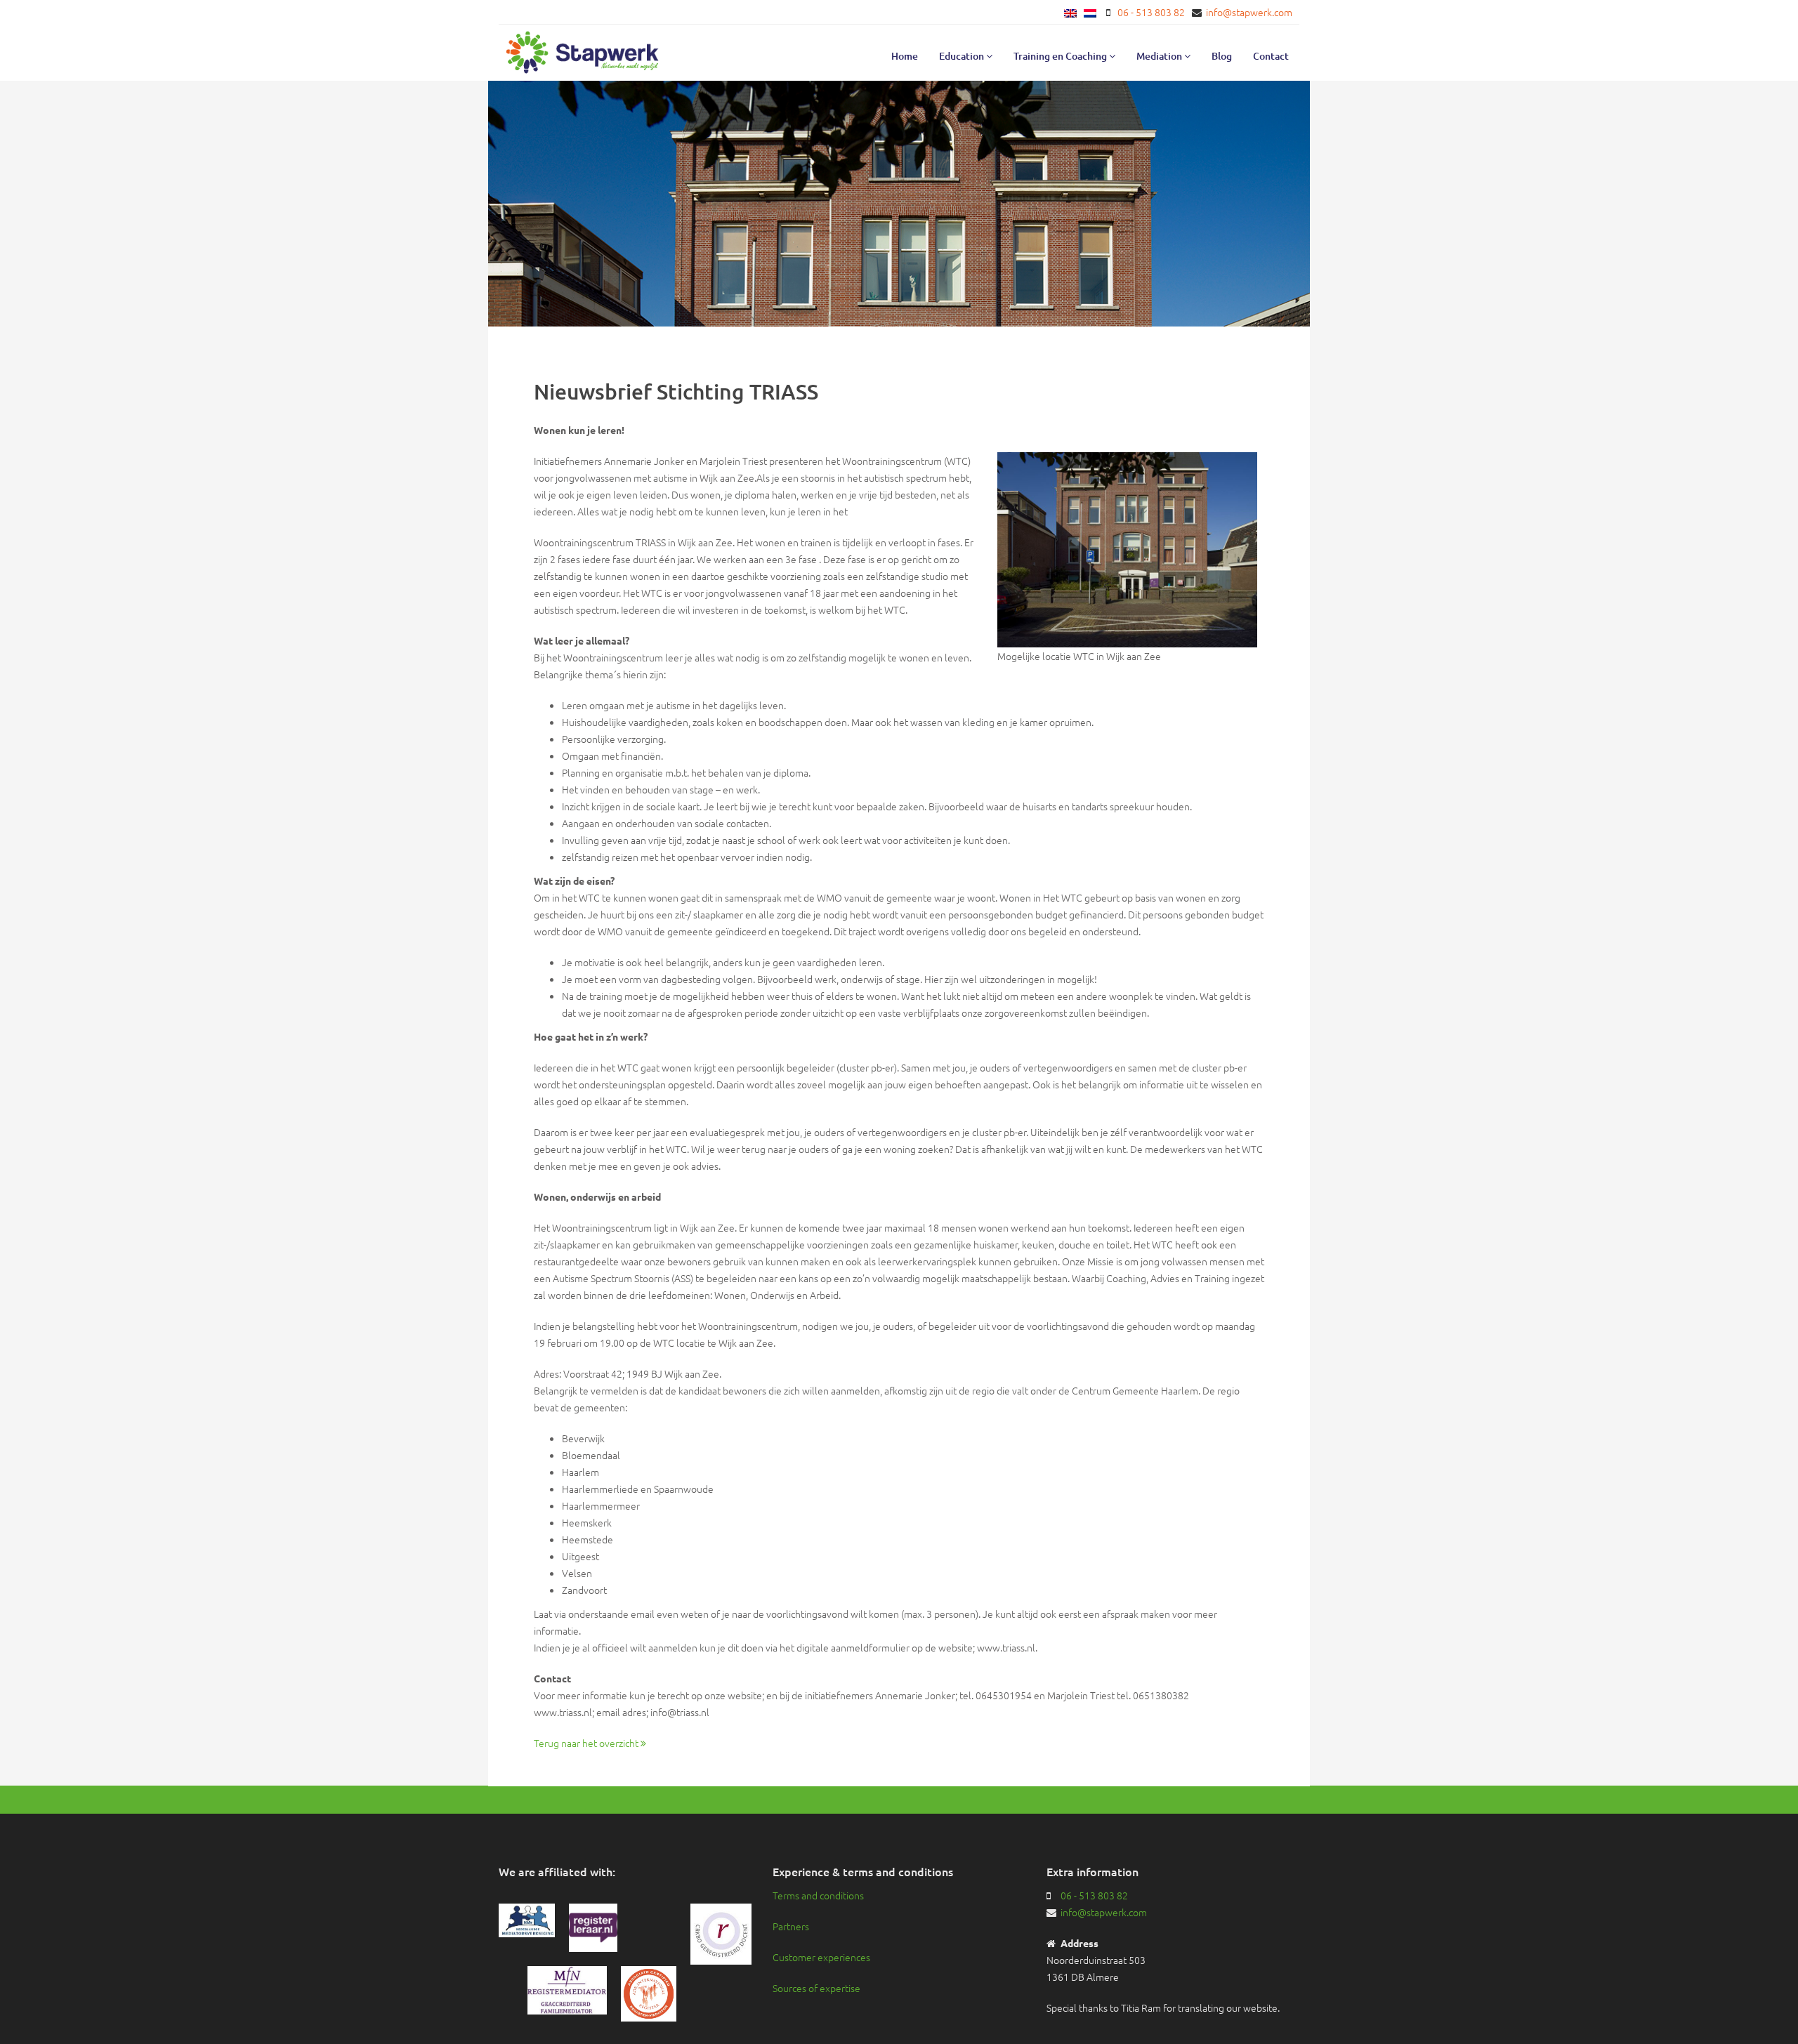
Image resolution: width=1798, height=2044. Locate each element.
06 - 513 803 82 (1151, 12)
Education (963, 56)
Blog (1222, 56)
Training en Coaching (1061, 56)
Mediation (1160, 56)
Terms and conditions (818, 1895)
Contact (1271, 56)
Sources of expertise (816, 1988)
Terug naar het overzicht (587, 1743)
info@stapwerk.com (1249, 12)
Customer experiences (821, 1957)
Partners (791, 1926)
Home (905, 56)
